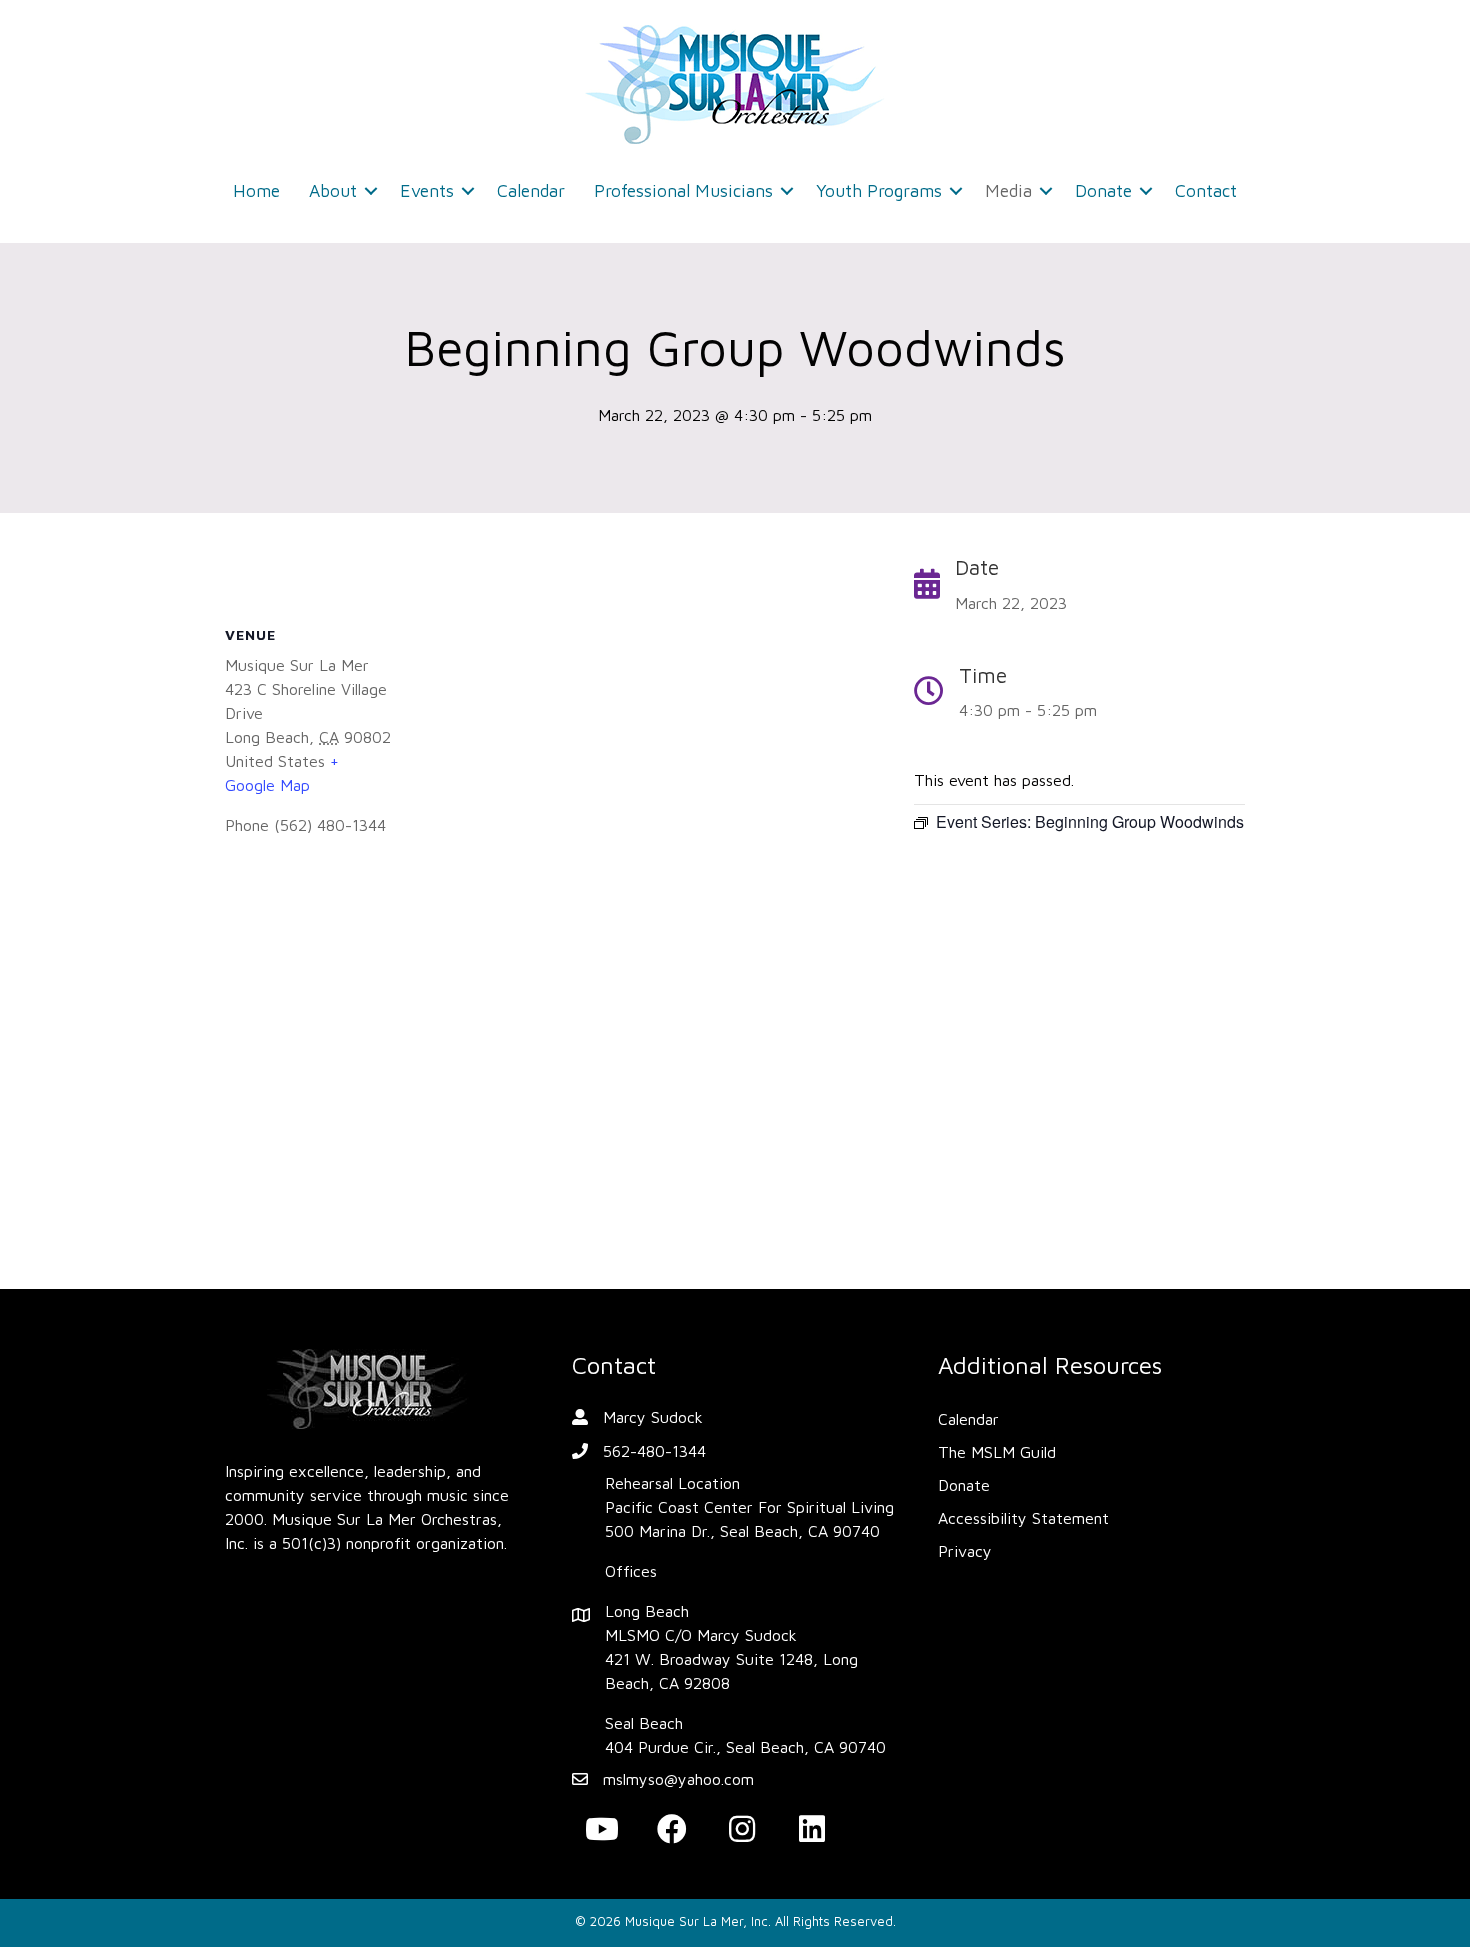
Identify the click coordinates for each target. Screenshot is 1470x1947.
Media (1008, 190)
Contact (1206, 190)
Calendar (531, 190)
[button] (371, 191)
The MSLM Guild (997, 1452)
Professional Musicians (683, 190)
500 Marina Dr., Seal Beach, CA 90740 (742, 1531)
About (333, 190)
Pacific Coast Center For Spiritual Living (749, 1507)
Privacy (965, 1551)
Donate (1103, 190)
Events (427, 190)
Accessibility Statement (1023, 1518)
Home (256, 190)
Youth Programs (879, 190)
